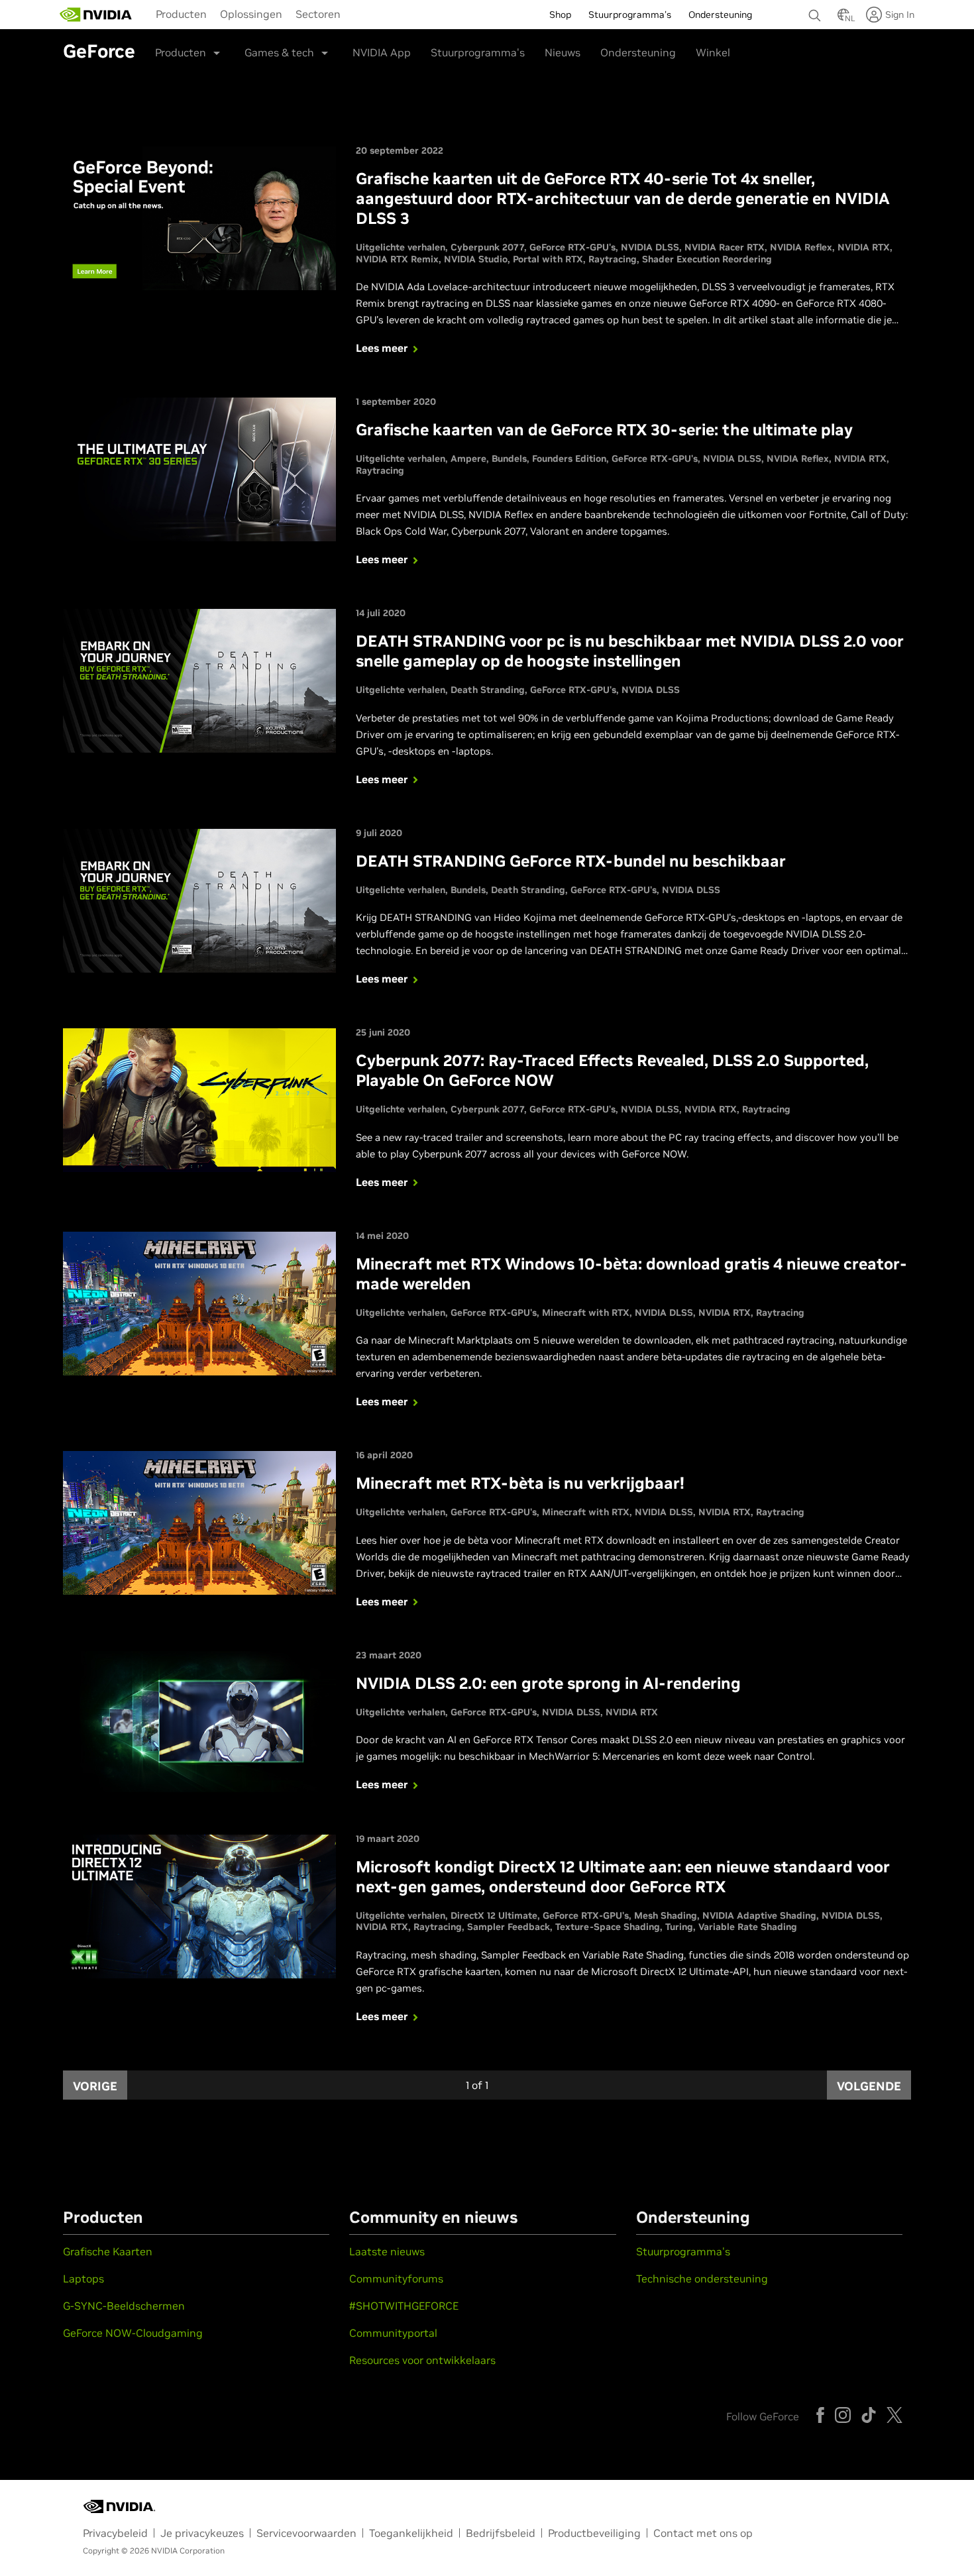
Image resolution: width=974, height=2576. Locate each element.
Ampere (468, 458)
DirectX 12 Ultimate (494, 1915)
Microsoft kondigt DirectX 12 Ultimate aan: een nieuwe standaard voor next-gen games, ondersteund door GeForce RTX (623, 1877)
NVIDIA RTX (864, 247)
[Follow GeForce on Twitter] (894, 2415)
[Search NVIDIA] (816, 12)
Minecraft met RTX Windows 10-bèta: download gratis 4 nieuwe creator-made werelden (631, 1274)
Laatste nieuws (387, 2251)
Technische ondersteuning (702, 2279)
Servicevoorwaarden (306, 2533)
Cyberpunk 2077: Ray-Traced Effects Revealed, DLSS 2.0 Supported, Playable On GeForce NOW (612, 1070)
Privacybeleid (115, 2533)
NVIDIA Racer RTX (725, 247)
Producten (181, 14)
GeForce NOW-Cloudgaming (133, 2333)
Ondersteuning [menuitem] (720, 15)
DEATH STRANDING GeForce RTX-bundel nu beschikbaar (571, 861)
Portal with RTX (548, 259)
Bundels (509, 458)
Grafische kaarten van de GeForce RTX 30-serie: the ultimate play (604, 430)
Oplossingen (251, 14)
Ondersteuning (638, 52)
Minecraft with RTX (586, 1313)
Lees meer (382, 348)
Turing (679, 1927)
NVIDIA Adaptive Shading (759, 1915)
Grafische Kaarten (108, 2251)
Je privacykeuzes (202, 2533)
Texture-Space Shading (608, 1927)
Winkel (713, 52)
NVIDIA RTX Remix (397, 259)
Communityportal (393, 2333)
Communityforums (396, 2279)
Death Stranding (488, 690)
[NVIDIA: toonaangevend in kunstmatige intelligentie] (96, 15)
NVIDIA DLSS (650, 247)
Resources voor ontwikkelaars (422, 2360)
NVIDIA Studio (476, 259)
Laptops (83, 2279)
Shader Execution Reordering (707, 259)
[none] (816, 9)
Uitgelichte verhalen (401, 247)
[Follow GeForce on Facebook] (820, 2415)
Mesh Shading (666, 1915)
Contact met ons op (703, 2533)
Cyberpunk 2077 (487, 247)
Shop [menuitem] (560, 15)
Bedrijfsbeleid (501, 2533)
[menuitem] (181, 13)
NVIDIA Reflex (801, 247)
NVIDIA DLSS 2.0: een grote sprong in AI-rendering (548, 1683)
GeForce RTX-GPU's (572, 247)
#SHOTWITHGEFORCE (404, 2306)
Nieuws (563, 52)
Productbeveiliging (594, 2533)
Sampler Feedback (509, 1927)
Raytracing (613, 259)
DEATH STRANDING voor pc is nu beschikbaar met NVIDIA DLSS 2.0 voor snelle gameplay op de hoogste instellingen (630, 651)
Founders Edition (569, 458)
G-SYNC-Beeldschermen (124, 2306)
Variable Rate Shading (748, 1927)
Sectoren (318, 14)
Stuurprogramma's (478, 52)
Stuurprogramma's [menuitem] (630, 15)
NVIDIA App (382, 52)
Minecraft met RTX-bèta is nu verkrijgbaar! (520, 1483)
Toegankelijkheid (411, 2533)
